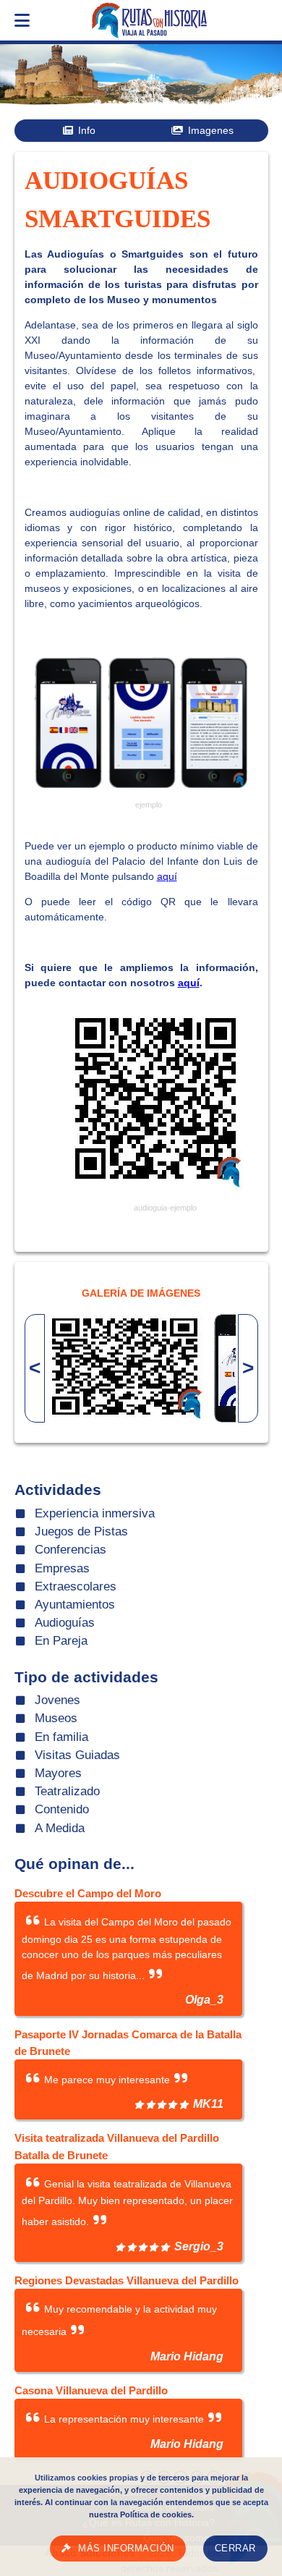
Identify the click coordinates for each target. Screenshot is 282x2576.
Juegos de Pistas (81, 1531)
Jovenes (57, 1700)
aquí (167, 876)
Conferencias (70, 1550)
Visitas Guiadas (77, 1755)
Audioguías (65, 1623)
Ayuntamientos (75, 1605)
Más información (126, 2549)
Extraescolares (76, 1586)
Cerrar (235, 2549)
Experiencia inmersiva (95, 1513)
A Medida (60, 1828)
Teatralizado (67, 1791)
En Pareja (61, 1641)
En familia (61, 1737)
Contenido (62, 1809)
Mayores (58, 1773)
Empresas (62, 1568)
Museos (56, 1718)
